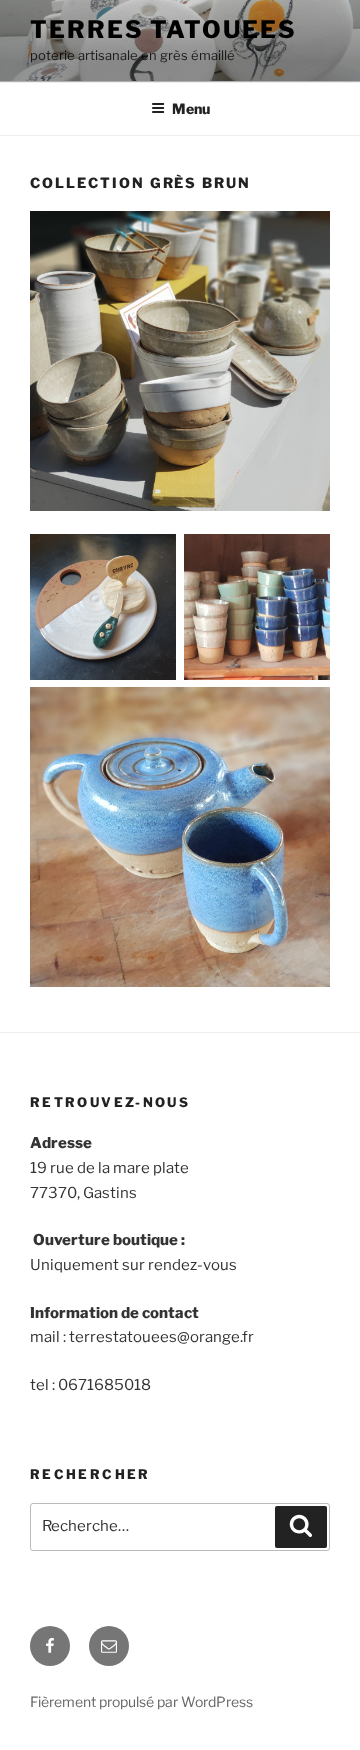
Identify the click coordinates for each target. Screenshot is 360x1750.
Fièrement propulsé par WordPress (141, 1701)
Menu (191, 108)
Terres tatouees (163, 29)
